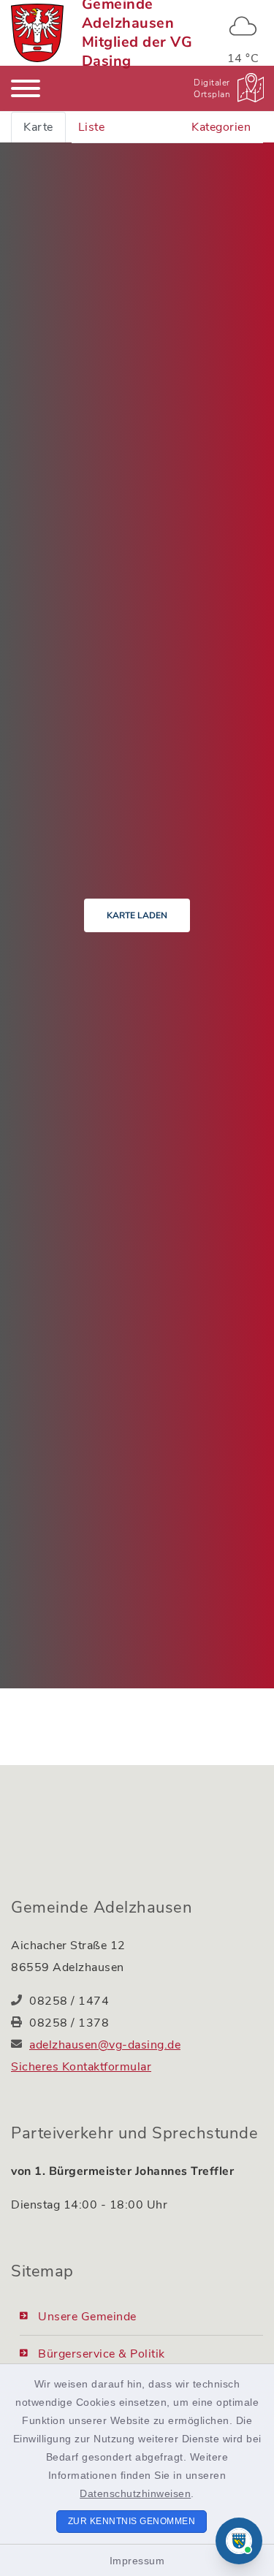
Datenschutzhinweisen (135, 2493)
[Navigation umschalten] (26, 88)
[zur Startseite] (37, 33)
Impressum (137, 2561)
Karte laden (137, 915)
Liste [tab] (92, 127)
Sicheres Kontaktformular (81, 2067)
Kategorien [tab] (221, 127)
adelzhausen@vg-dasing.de (105, 2045)
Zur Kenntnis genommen (132, 2521)
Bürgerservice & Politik (102, 2354)
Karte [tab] (38, 127)
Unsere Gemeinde (87, 2317)
